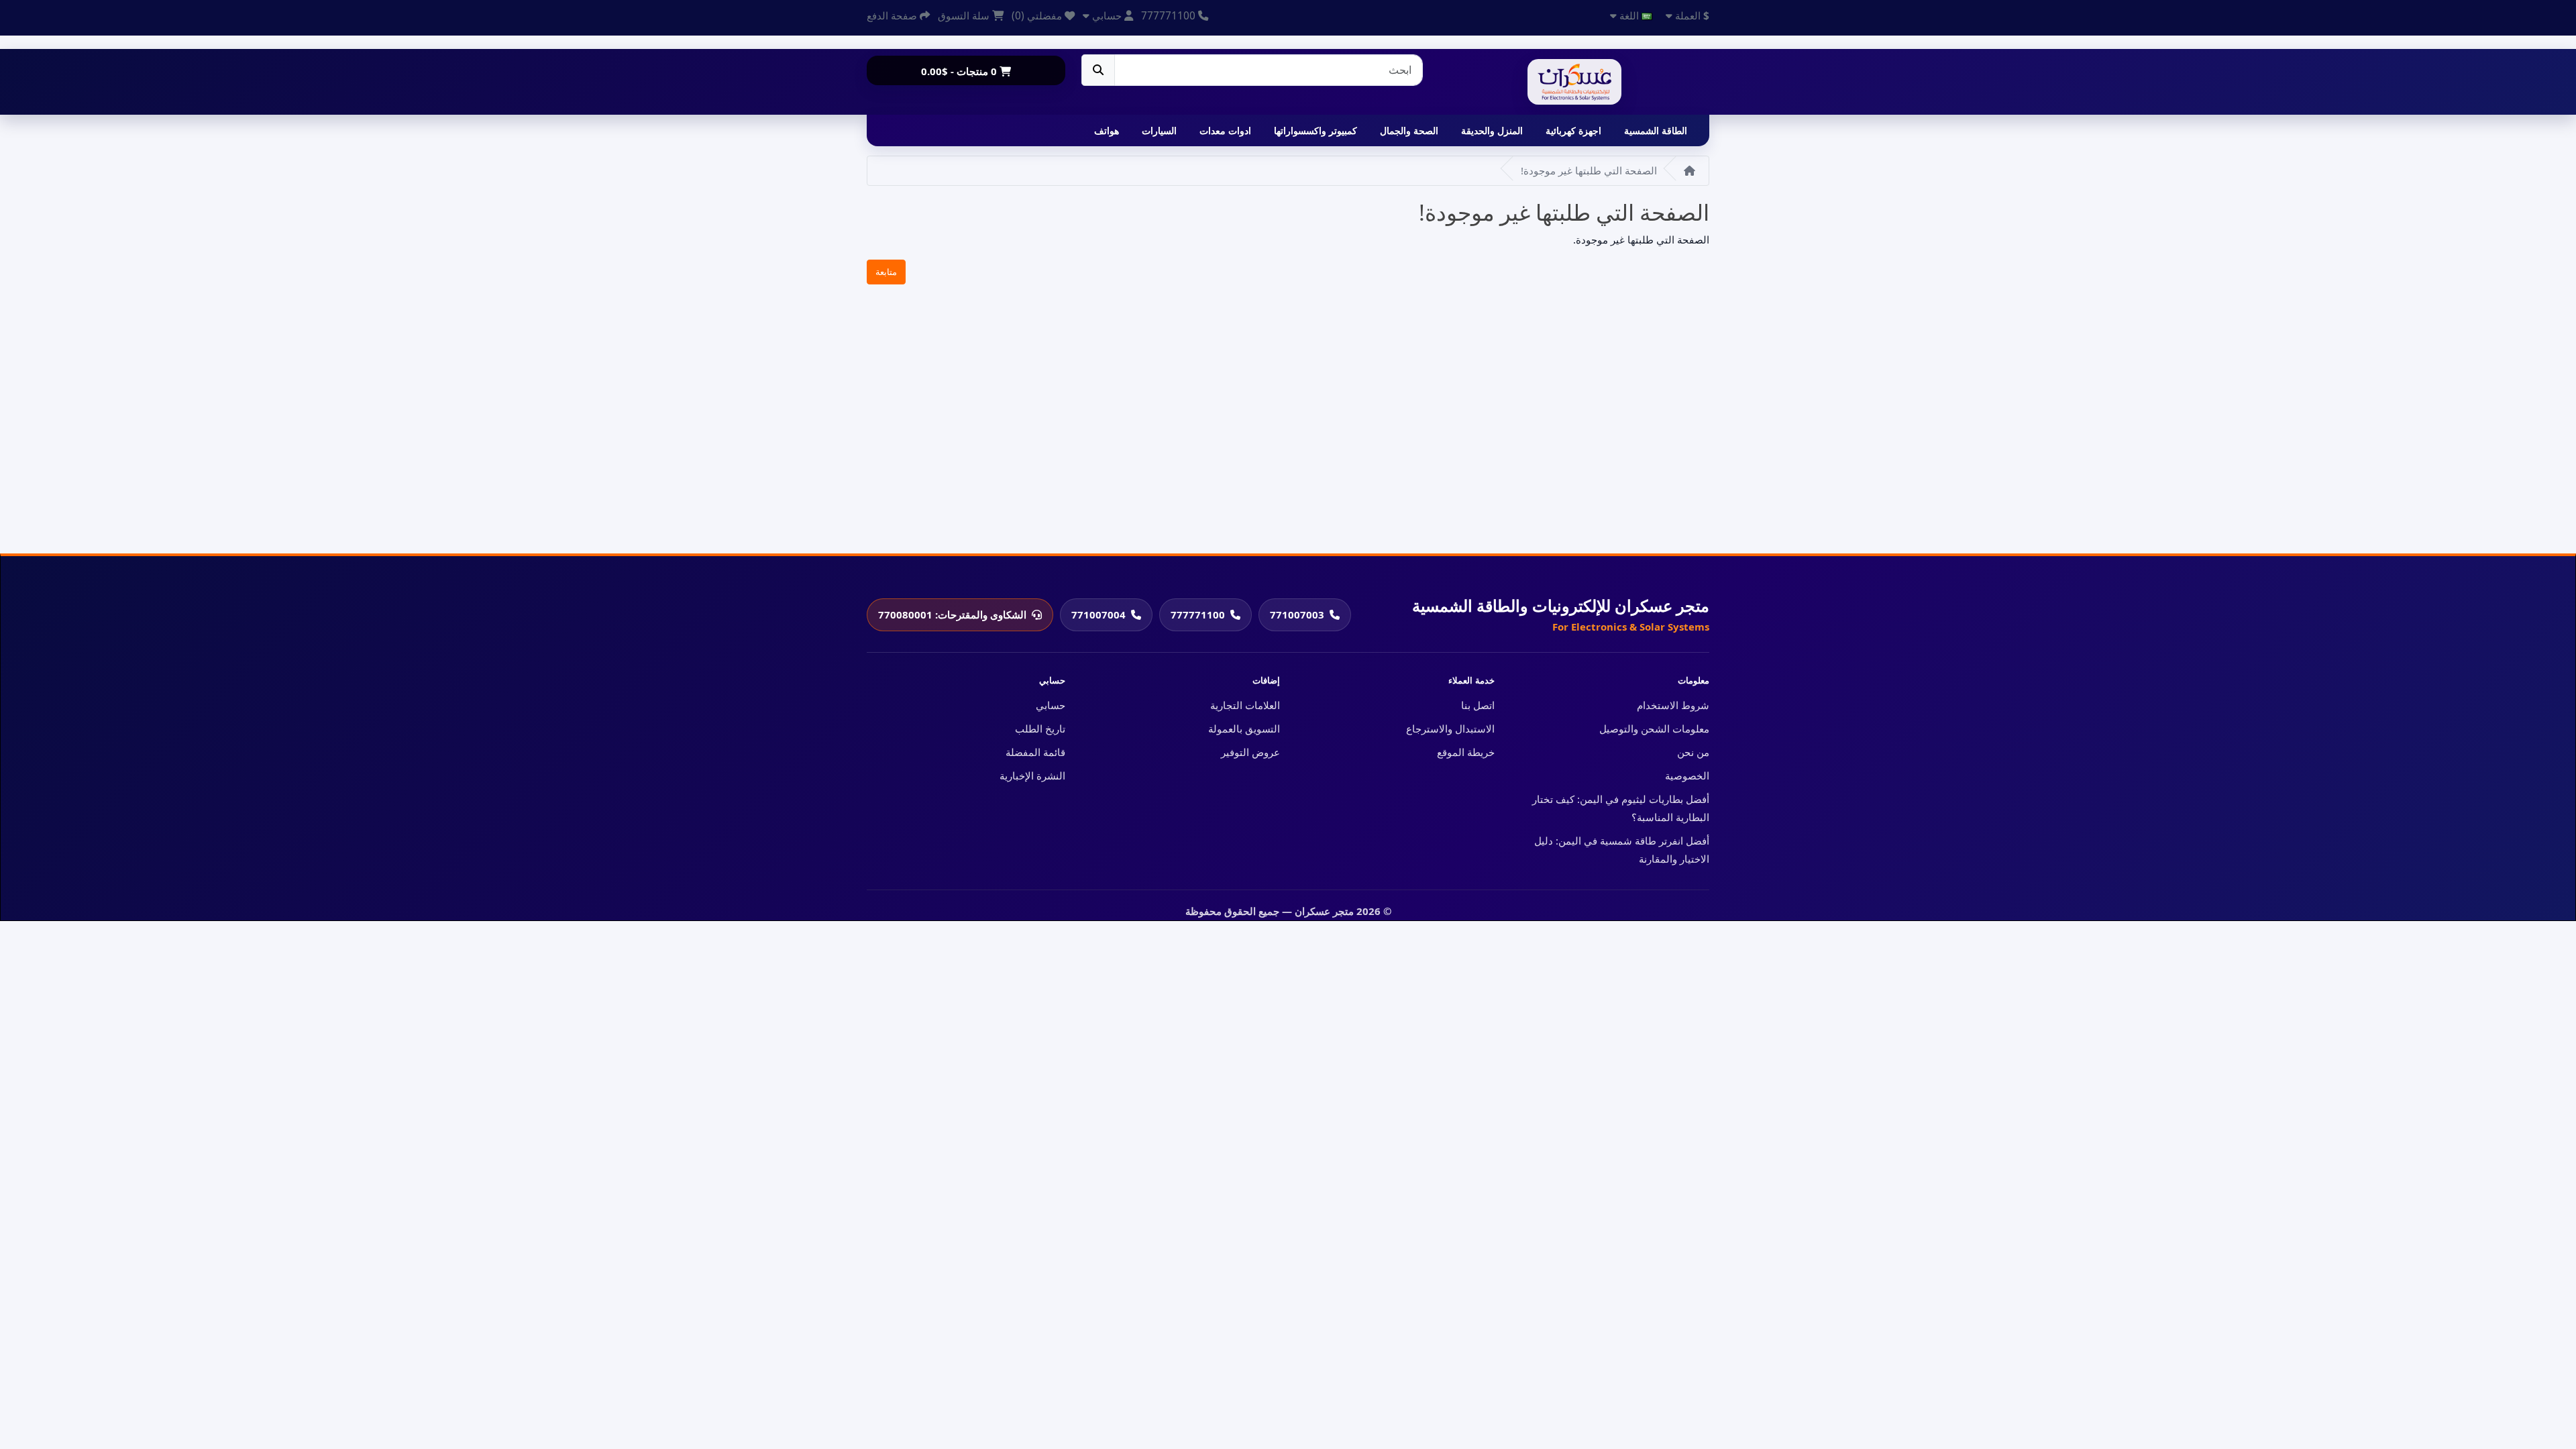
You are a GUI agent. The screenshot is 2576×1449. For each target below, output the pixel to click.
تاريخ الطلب (1040, 729)
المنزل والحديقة (1492, 130)
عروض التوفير (1250, 752)
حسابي (1051, 705)
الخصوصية (1687, 775)
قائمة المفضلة (1035, 752)
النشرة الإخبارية (1032, 775)
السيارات (1159, 130)
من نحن (1693, 752)
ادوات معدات (1225, 130)
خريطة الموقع (1466, 752)
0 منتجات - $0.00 (960, 71)
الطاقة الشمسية (1656, 130)
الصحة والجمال (1409, 130)
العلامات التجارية (1245, 705)
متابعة (886, 272)
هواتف (1107, 130)
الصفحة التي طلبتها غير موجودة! (1589, 170)
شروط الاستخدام (1673, 705)
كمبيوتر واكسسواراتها (1316, 130)
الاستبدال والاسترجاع (1450, 729)
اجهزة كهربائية (1573, 130)
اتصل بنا (1478, 705)
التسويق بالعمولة (1244, 729)
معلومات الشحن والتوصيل (1654, 729)
